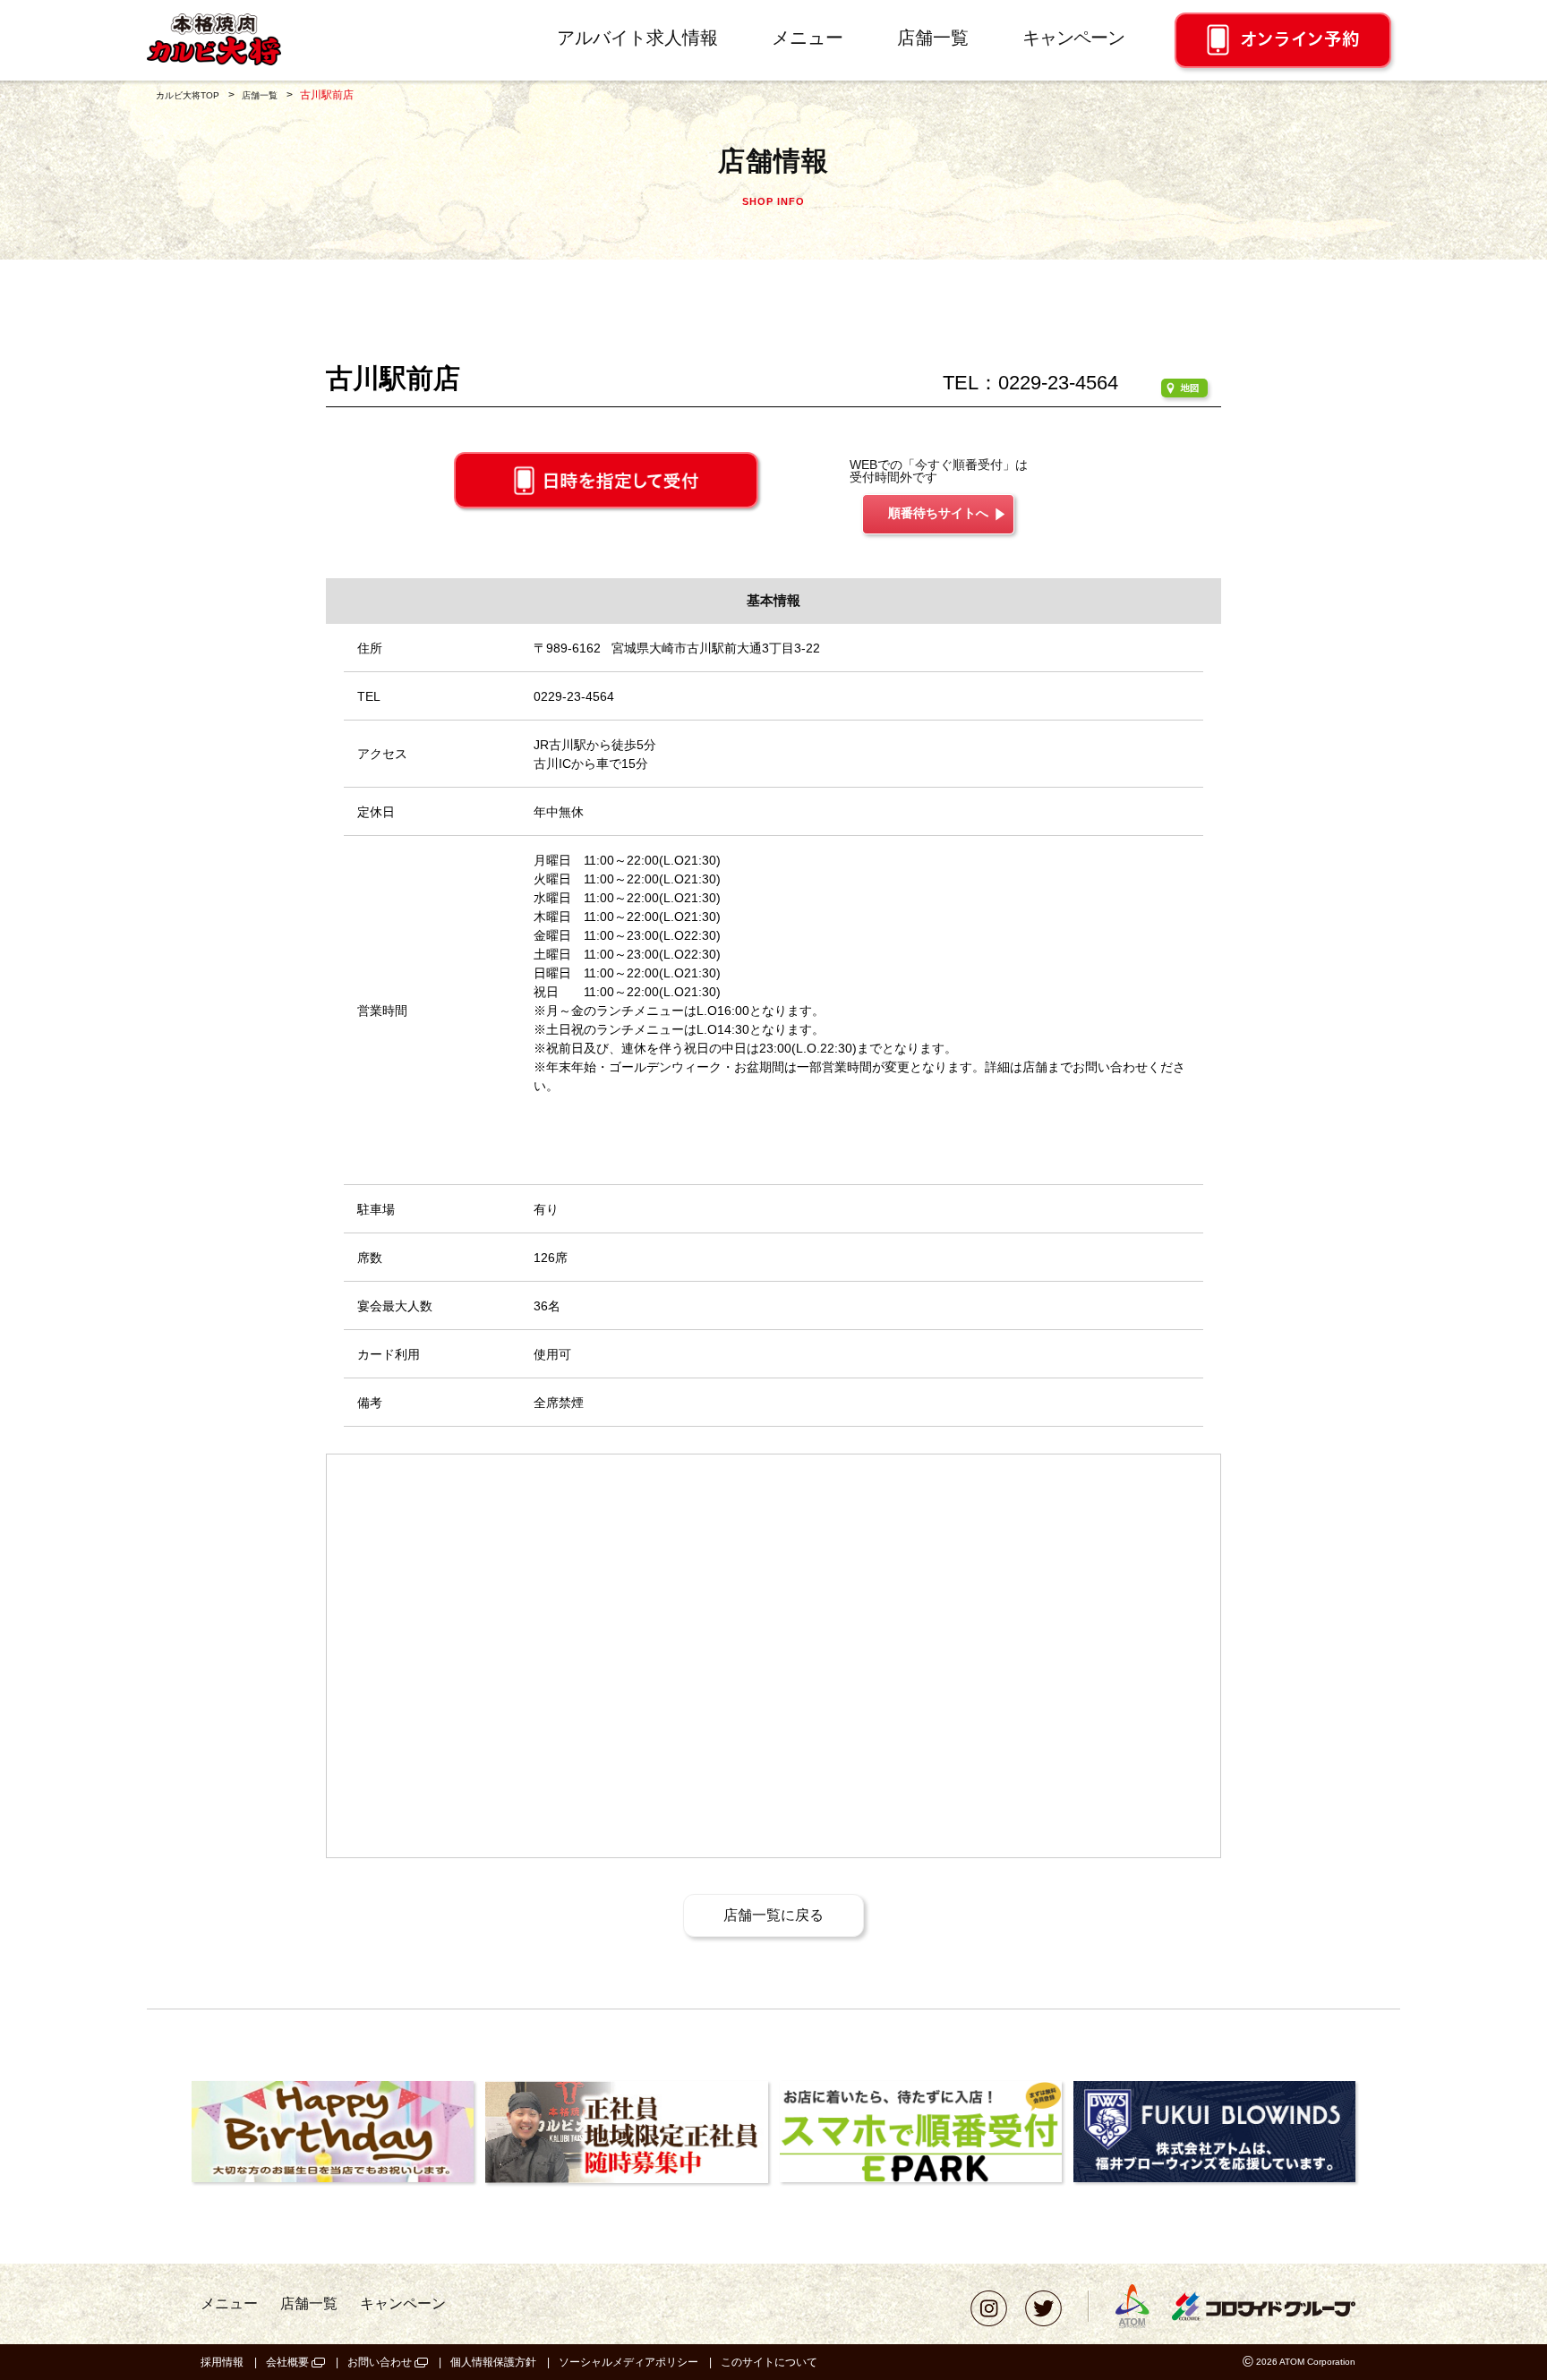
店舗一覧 (933, 38)
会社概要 (287, 2362)
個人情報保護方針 (493, 2362)
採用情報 (222, 2362)
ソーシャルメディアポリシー (628, 2362)
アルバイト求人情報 (637, 38)
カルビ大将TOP (188, 95)
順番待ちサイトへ (938, 513)
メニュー (808, 38)
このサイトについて (769, 2362)
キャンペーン (1073, 38)
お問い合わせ (380, 2362)
